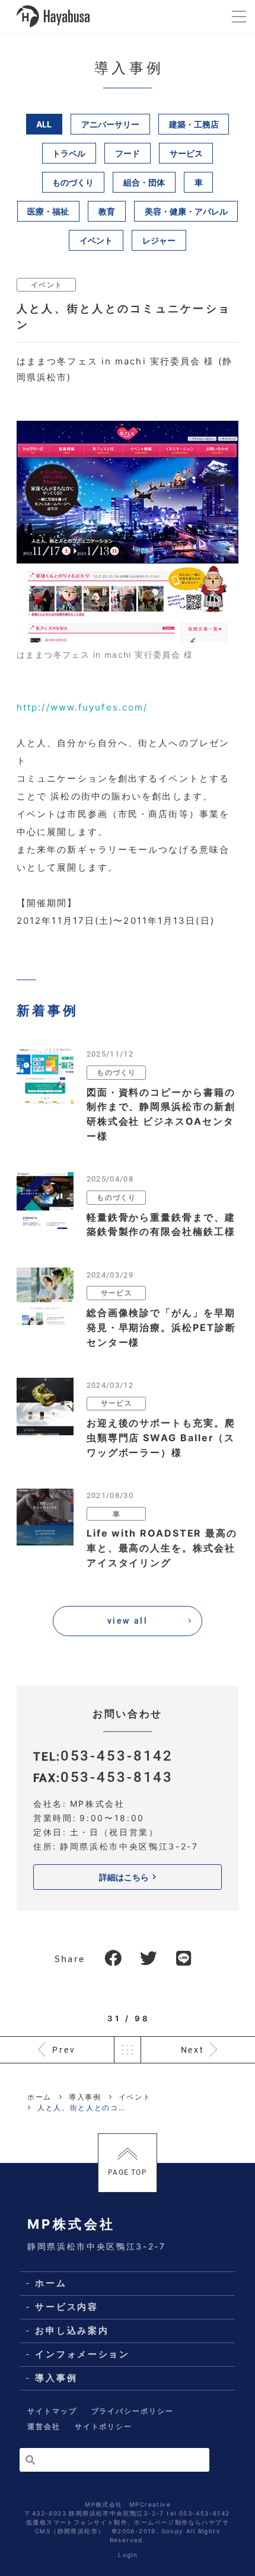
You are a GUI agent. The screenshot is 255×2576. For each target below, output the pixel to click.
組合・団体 (144, 182)
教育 (107, 211)
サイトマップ (52, 2411)
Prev (64, 2050)
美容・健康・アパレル (186, 211)
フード (128, 153)
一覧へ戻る (128, 2050)
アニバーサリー (110, 124)
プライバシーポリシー (133, 2411)
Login (128, 2555)
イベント (96, 240)
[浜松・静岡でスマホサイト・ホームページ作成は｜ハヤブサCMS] (53, 16)
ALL (44, 124)
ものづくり (73, 182)
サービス (186, 153)
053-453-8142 (117, 1756)
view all (128, 1621)
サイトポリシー (103, 2426)
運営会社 (44, 2426)
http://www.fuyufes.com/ (82, 707)
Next (193, 2050)
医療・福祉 (48, 211)
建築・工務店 (194, 124)
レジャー (159, 240)
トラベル (69, 153)
